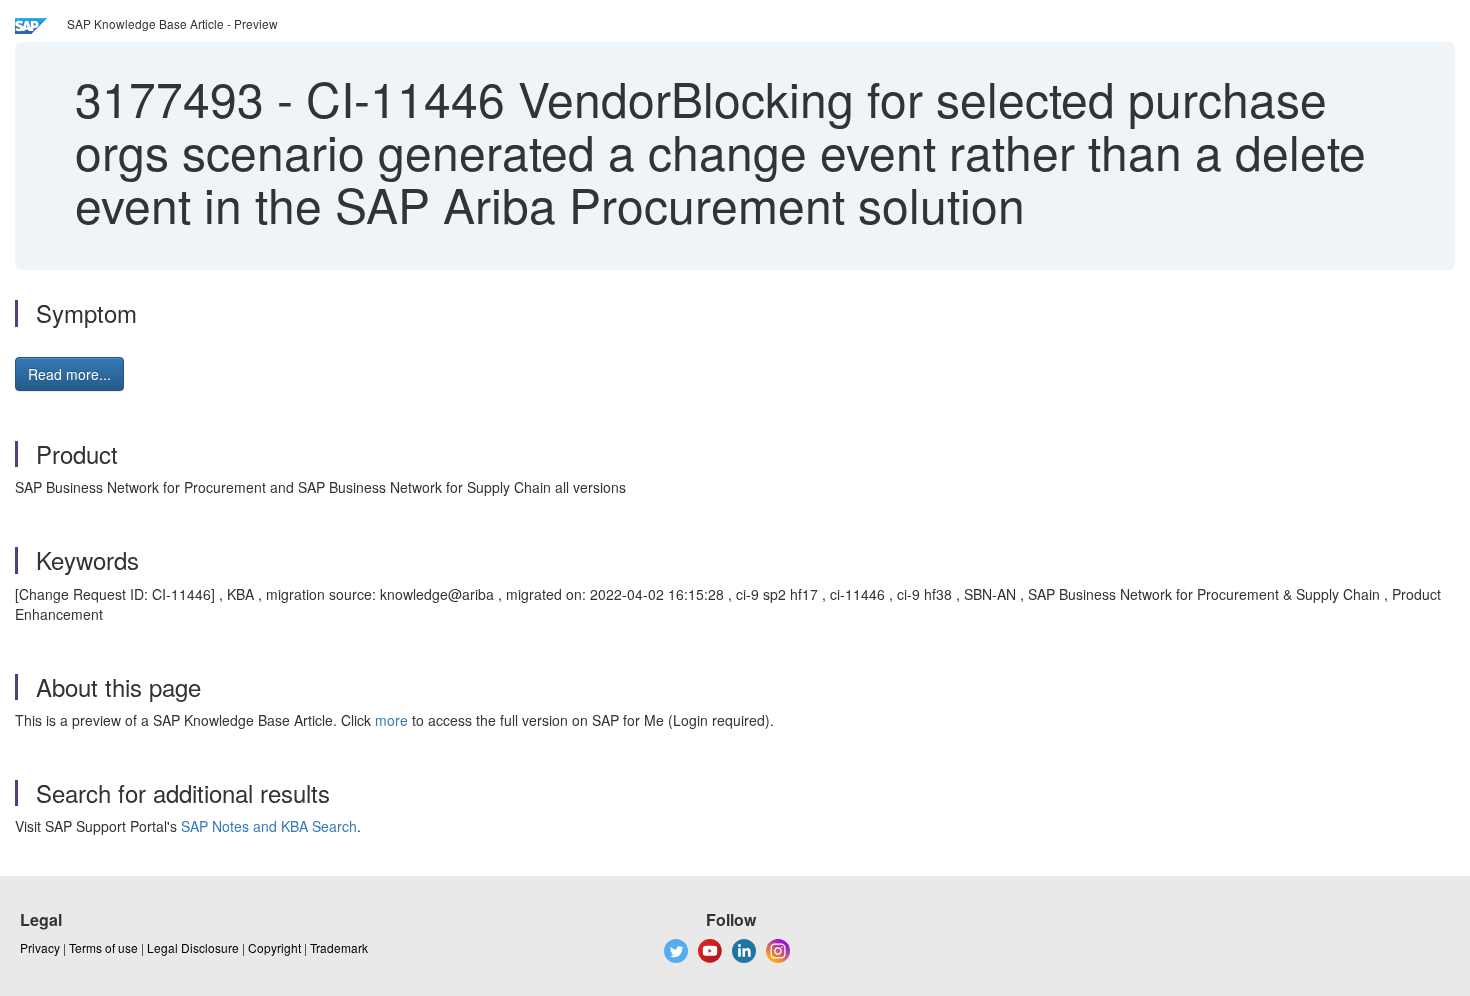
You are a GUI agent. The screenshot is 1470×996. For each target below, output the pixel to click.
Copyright (274, 947)
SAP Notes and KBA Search (269, 826)
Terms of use (103, 947)
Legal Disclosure (193, 947)
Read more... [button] (69, 374)
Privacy (40, 947)
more (391, 720)
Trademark (339, 947)
